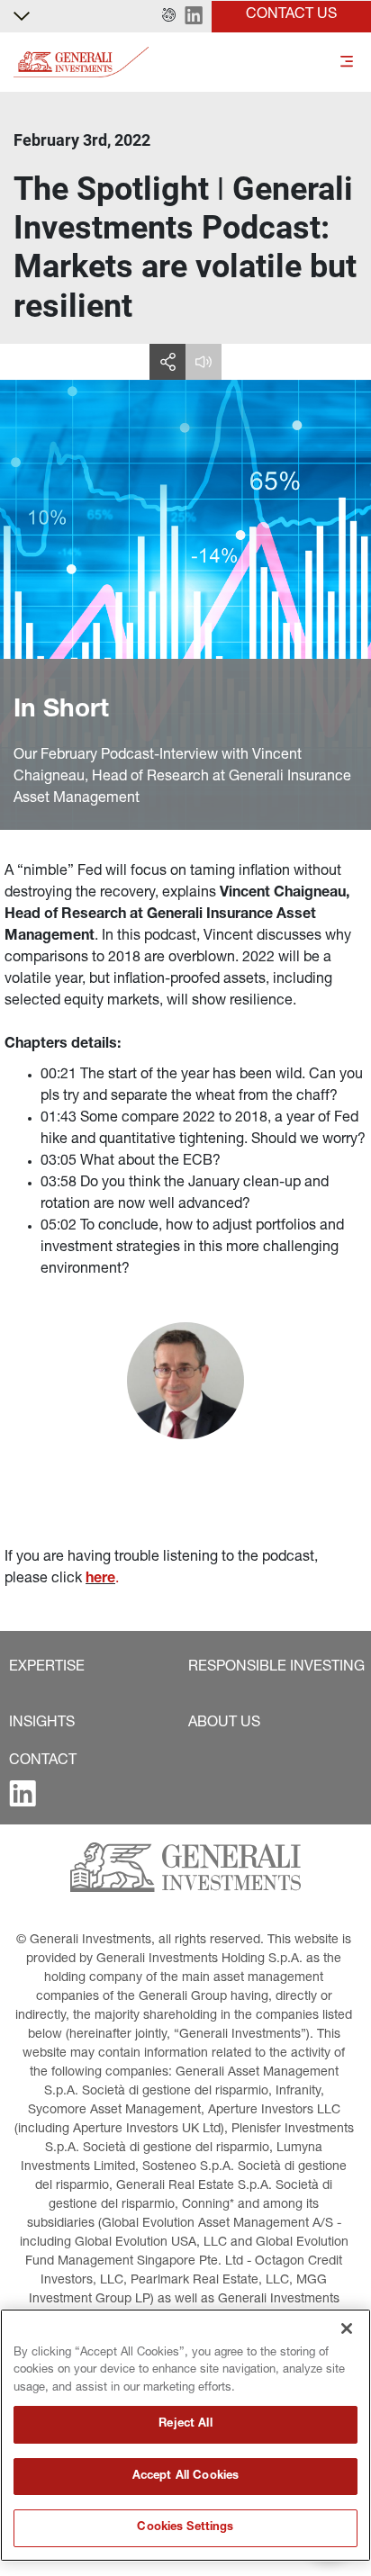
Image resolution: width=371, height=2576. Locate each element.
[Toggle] (347, 63)
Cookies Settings (185, 2528)
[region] (185, 2435)
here (100, 1580)
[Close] (347, 2328)
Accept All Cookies (185, 2477)
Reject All (185, 2424)
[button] (169, 16)
